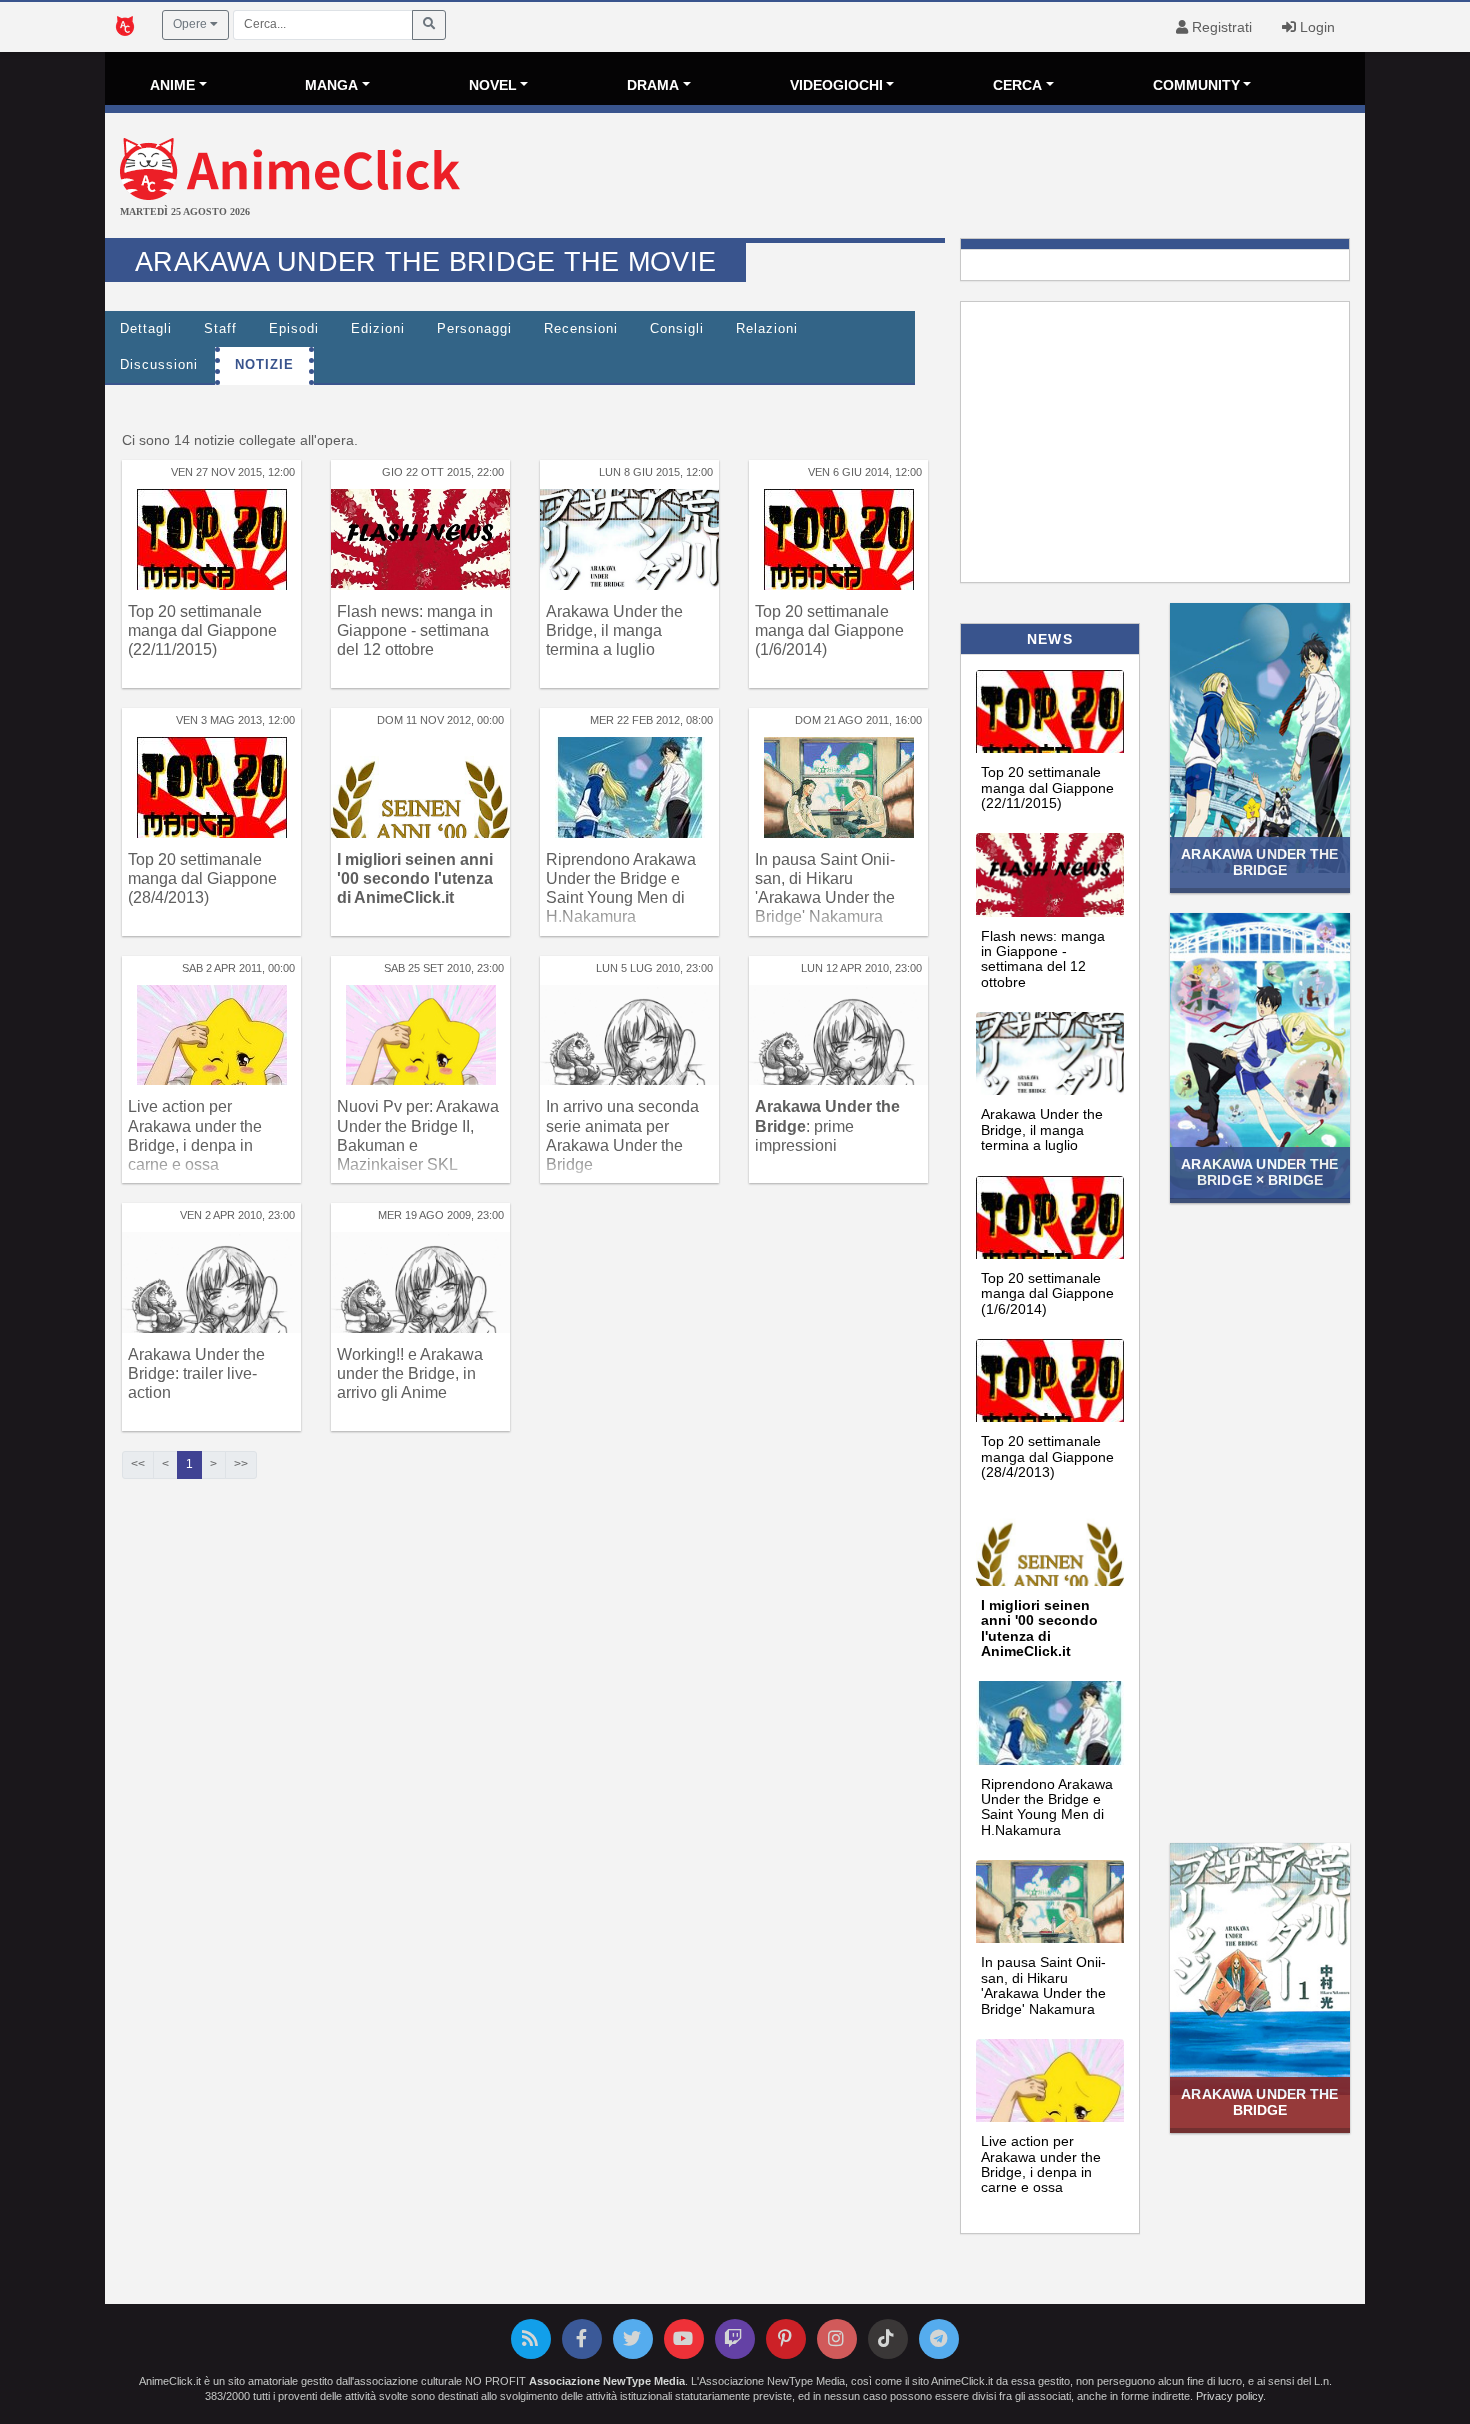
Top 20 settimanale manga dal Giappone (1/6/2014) (829, 630)
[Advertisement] (945, 178)
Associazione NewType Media (607, 2381)
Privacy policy (1229, 2396)
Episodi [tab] (294, 329)
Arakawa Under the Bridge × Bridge (1259, 1171)
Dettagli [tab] (146, 329)
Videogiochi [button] (836, 85)
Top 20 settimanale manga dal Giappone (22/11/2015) (202, 630)
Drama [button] (653, 85)
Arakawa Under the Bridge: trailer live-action (196, 1373)
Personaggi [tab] (474, 329)
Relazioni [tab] (767, 329)
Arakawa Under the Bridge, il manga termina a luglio (614, 630)
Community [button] (1196, 85)
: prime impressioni (827, 1125)
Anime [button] (172, 85)
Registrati (1220, 27)
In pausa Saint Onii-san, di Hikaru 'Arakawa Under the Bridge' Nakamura (1043, 1985)
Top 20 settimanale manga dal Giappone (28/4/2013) (202, 878)
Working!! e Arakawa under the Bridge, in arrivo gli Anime (410, 1373)
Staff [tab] (220, 329)
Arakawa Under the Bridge (1259, 861)
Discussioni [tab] (159, 365)
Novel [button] (493, 85)
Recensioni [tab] (581, 329)
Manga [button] (331, 85)
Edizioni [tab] (378, 329)
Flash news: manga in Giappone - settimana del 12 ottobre (415, 630)
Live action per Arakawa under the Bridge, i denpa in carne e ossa (1041, 2164)
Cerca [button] (1017, 85)
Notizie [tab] (264, 365)
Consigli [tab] (677, 329)
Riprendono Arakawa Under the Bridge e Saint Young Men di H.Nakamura (1047, 1807)
